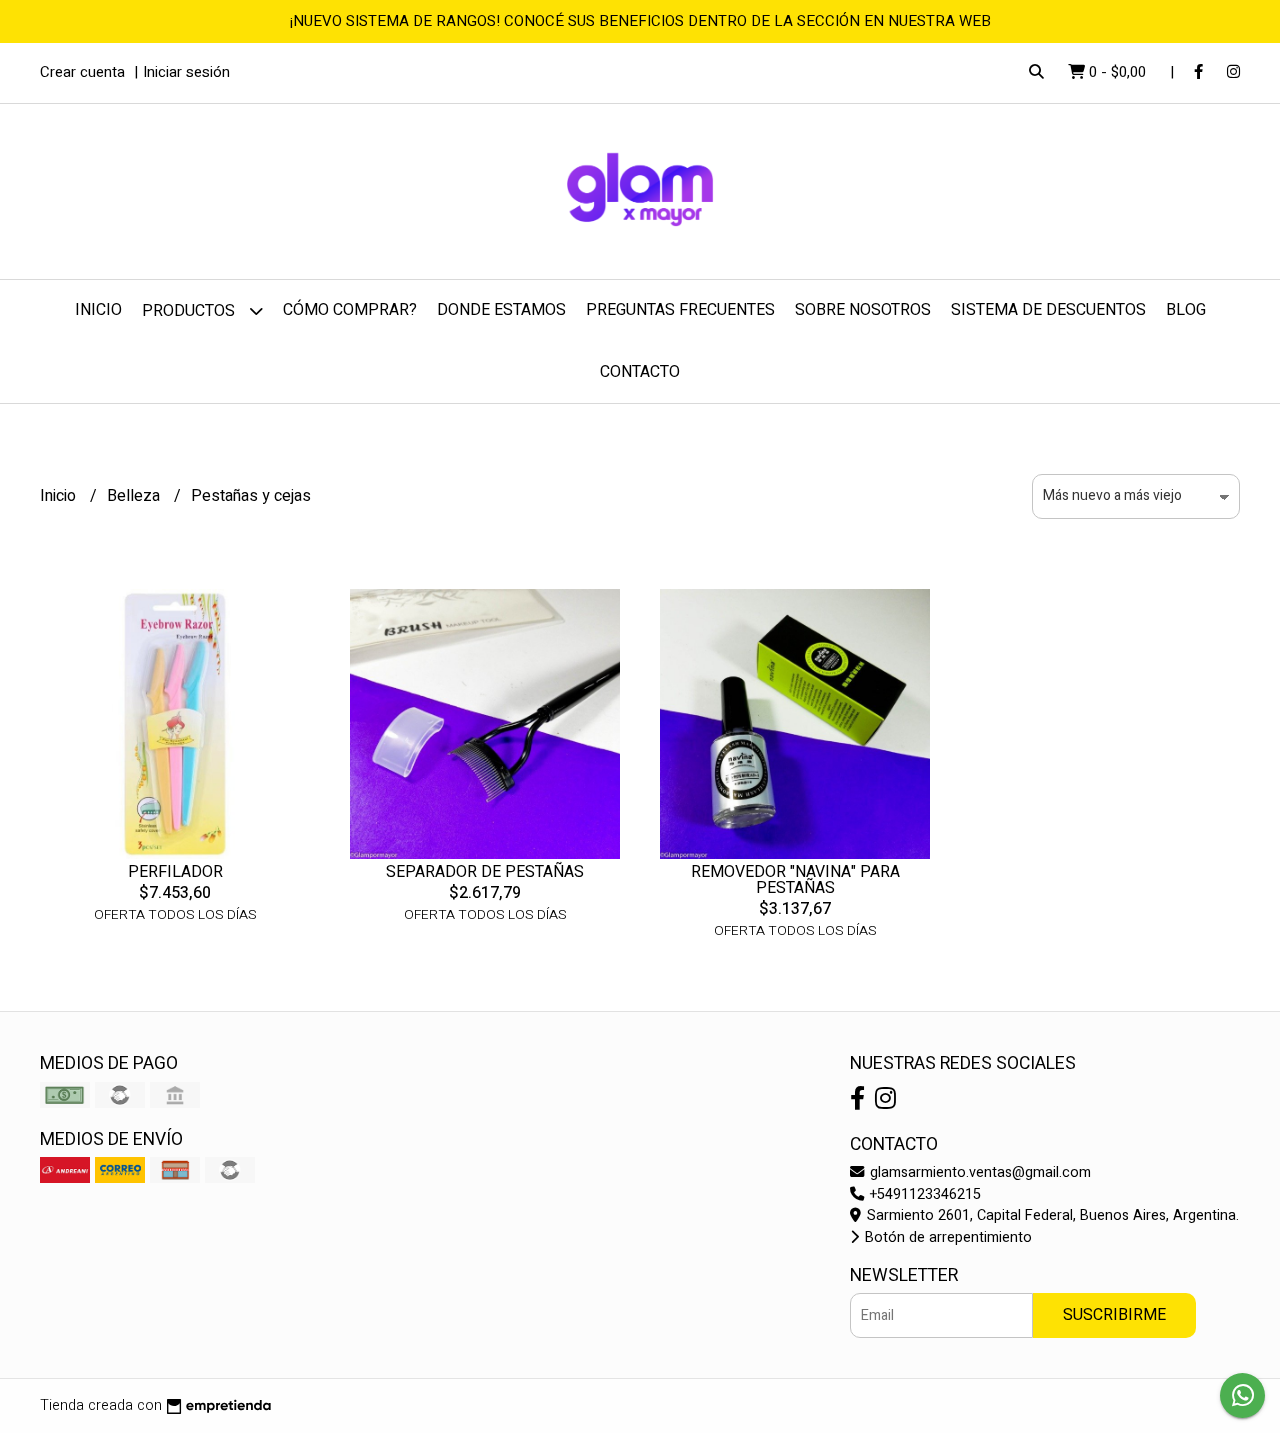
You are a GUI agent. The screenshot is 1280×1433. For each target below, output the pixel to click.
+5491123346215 (923, 1194)
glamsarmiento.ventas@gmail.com (978, 1172)
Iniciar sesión (186, 72)
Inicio (98, 310)
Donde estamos (501, 310)
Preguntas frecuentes (680, 310)
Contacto (640, 372)
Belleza (135, 496)
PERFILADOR (175, 872)
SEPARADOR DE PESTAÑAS (485, 872)
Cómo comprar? (350, 310)
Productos (190, 311)
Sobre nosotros (863, 310)
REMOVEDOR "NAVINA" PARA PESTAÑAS (795, 880)
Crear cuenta (82, 72)
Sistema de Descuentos (1048, 310)
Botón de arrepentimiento (946, 1237)
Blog (1186, 310)
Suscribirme (1114, 1315)
